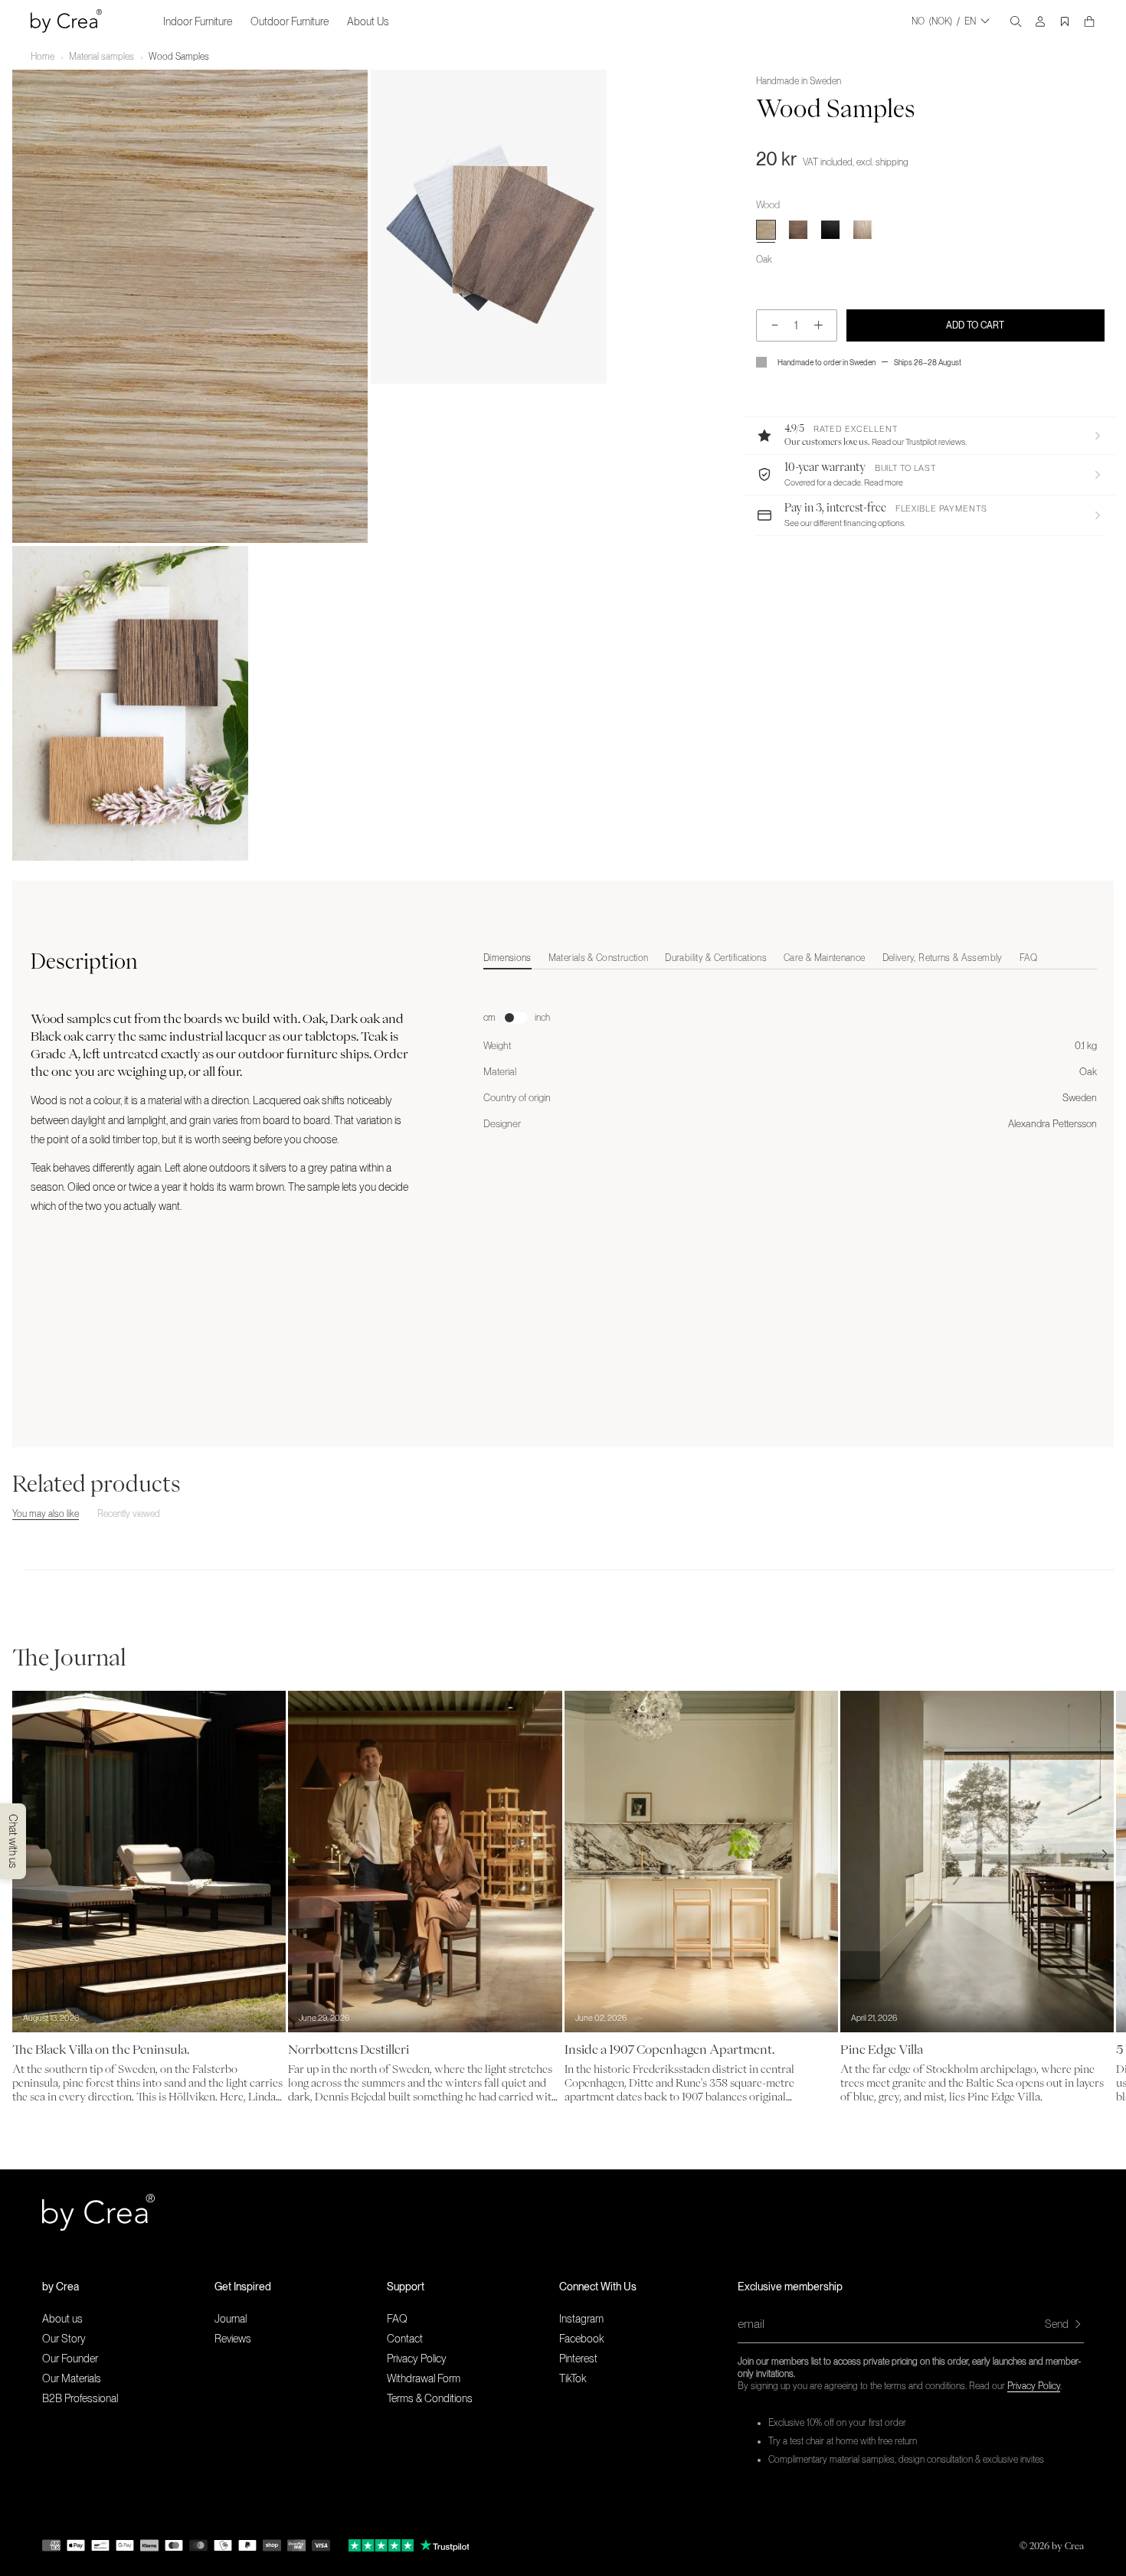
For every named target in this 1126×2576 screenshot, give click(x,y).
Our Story (64, 2339)
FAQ (397, 2319)
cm (489, 1018)
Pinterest (578, 2359)
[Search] (1016, 21)
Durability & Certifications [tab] (716, 958)
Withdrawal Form (424, 2378)
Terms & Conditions (430, 2398)
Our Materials (72, 2378)
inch (543, 1018)
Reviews (233, 2339)
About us (62, 2319)
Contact (405, 2339)
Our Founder (70, 2359)
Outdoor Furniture (290, 21)
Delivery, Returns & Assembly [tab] (943, 958)
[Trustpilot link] (381, 2545)
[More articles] (1105, 1854)
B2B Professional (80, 2398)
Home (43, 57)
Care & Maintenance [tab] (824, 958)
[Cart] (1089, 21)
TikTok (573, 2378)
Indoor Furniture (198, 21)
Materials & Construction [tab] (599, 958)
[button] (930, 436)
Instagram (581, 2319)
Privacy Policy (1034, 2386)
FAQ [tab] (1029, 958)
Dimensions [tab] (507, 958)
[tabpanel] (790, 1055)
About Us (368, 21)
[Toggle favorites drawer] (1065, 21)
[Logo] (66, 21)
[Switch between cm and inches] (516, 1018)
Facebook (581, 2339)
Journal (231, 2319)
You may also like (46, 1514)
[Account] (1040, 21)
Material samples (101, 57)
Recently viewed (129, 1514)
